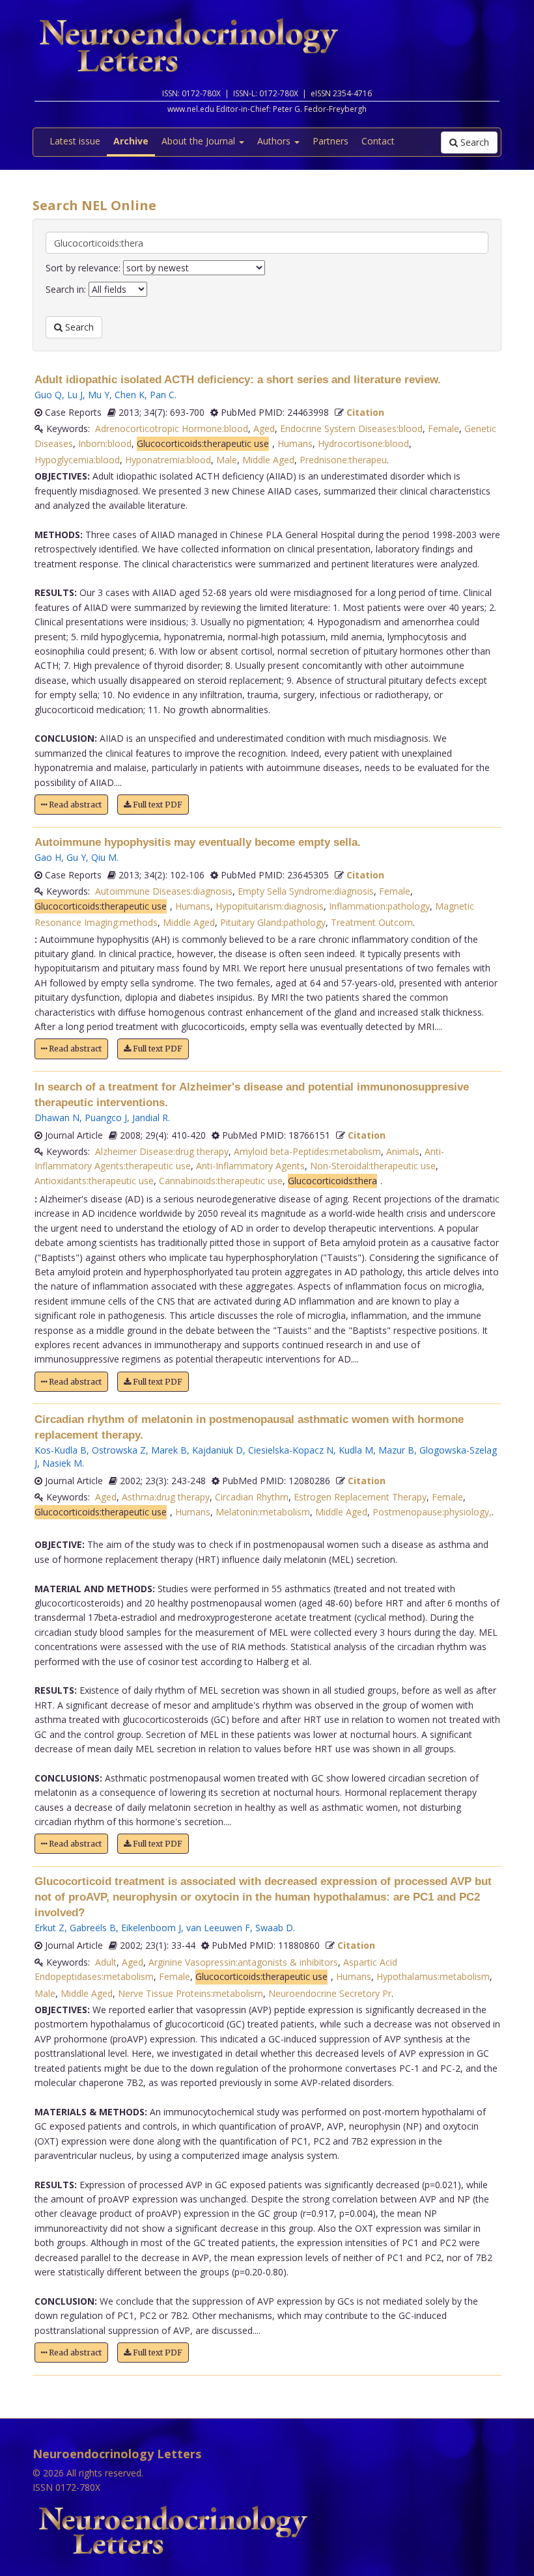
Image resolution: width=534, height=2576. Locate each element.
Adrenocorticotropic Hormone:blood (172, 428)
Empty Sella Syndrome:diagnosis (306, 891)
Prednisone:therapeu (343, 460)
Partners (330, 141)
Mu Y (99, 395)
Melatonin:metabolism (263, 1512)
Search (473, 142)
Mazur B (396, 1450)
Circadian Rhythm (252, 1497)
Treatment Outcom (372, 922)
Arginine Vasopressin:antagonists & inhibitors (243, 1962)
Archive (131, 141)
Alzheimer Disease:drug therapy (162, 1151)
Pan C (162, 395)
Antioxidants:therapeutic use (94, 1181)
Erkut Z (49, 1928)
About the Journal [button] (200, 141)
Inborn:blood (105, 443)
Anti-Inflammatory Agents (250, 1166)
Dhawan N (57, 1118)
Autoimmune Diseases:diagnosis (164, 891)
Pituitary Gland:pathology (273, 922)
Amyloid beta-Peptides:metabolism (307, 1151)
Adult (106, 1962)
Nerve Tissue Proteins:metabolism (190, 1993)
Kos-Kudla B (61, 1450)
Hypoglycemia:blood (77, 460)
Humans (295, 443)
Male (227, 460)
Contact (378, 141)
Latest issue (75, 141)
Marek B (169, 1450)
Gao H (48, 857)
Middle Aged (268, 460)
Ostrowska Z (119, 1450)
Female (443, 428)
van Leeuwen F (218, 1928)
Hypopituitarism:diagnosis (270, 906)
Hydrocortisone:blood (363, 443)
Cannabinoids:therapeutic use (221, 1181)
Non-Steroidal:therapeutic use (373, 1166)
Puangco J (106, 1118)
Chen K (130, 395)
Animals (403, 1151)
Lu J (75, 395)
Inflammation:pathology (379, 906)
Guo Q (48, 395)
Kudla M (356, 1450)
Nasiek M (62, 1463)
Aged (264, 428)
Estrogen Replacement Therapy (360, 1497)
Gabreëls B (93, 1928)
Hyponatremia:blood (168, 460)
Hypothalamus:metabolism (433, 1976)
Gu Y (76, 857)
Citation (365, 412)
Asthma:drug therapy (166, 1497)
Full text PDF (157, 805)
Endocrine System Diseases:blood (351, 428)
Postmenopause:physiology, (432, 1512)
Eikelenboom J (151, 1928)
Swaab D (274, 1928)
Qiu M (104, 857)
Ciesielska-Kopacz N (291, 1450)
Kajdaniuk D (218, 1450)
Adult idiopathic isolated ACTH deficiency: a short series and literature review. (238, 380)
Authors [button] (275, 141)
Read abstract (74, 805)
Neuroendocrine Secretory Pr (330, 1993)
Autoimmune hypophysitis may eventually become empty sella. (198, 842)
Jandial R (150, 1118)
